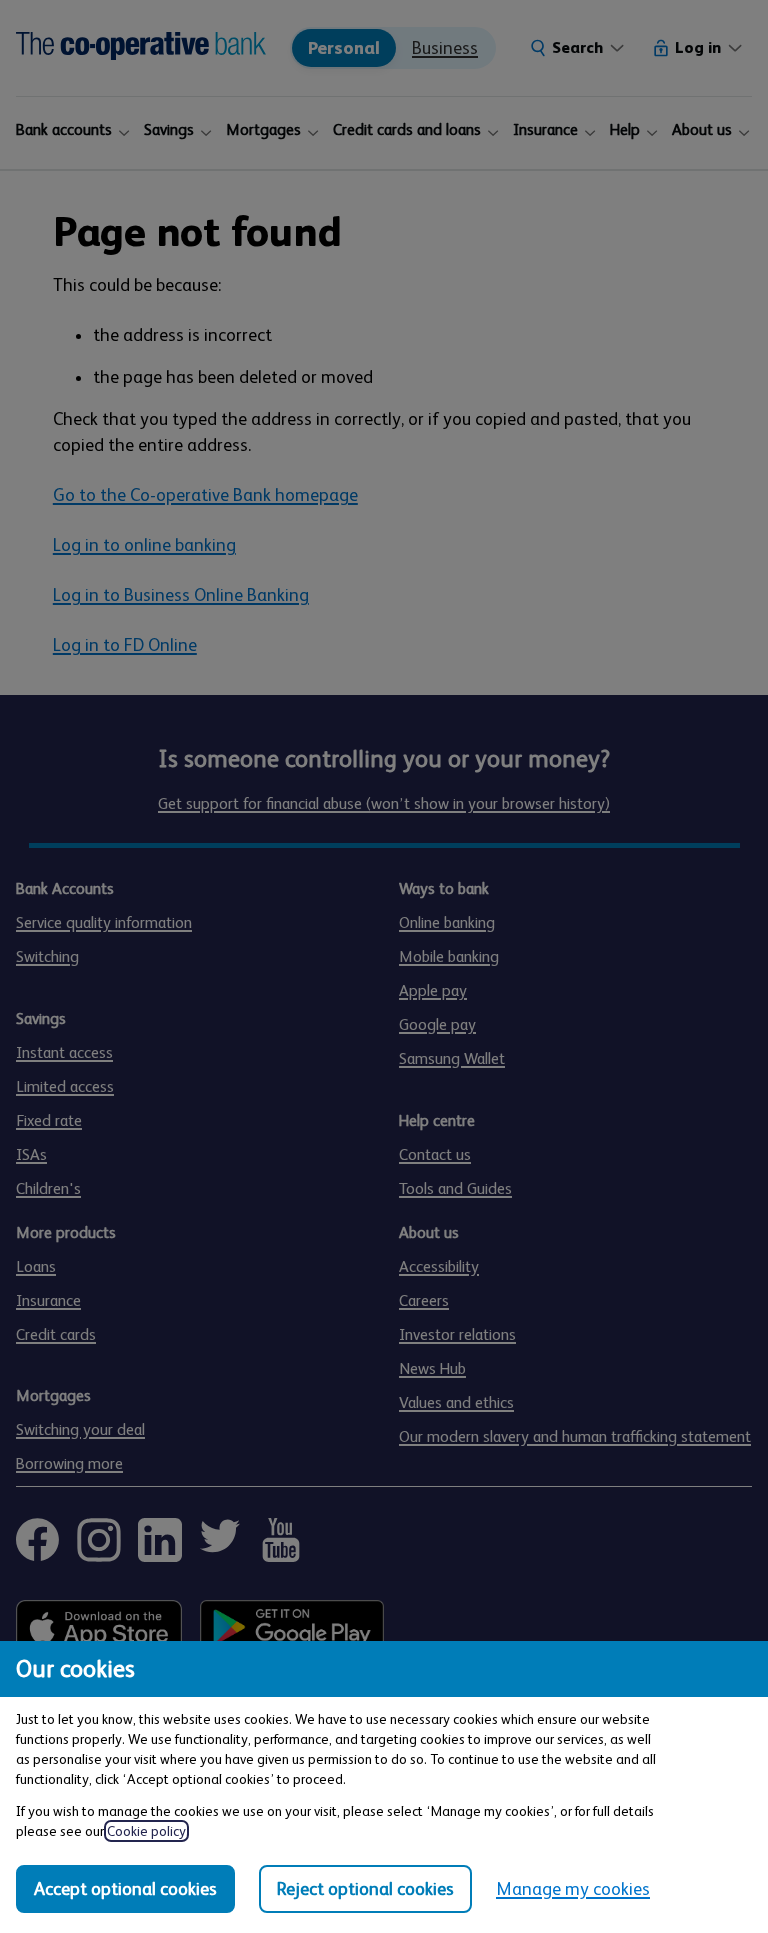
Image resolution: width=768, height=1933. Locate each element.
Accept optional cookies (125, 1889)
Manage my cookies (573, 1889)
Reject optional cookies (365, 1889)
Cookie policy (146, 1831)
